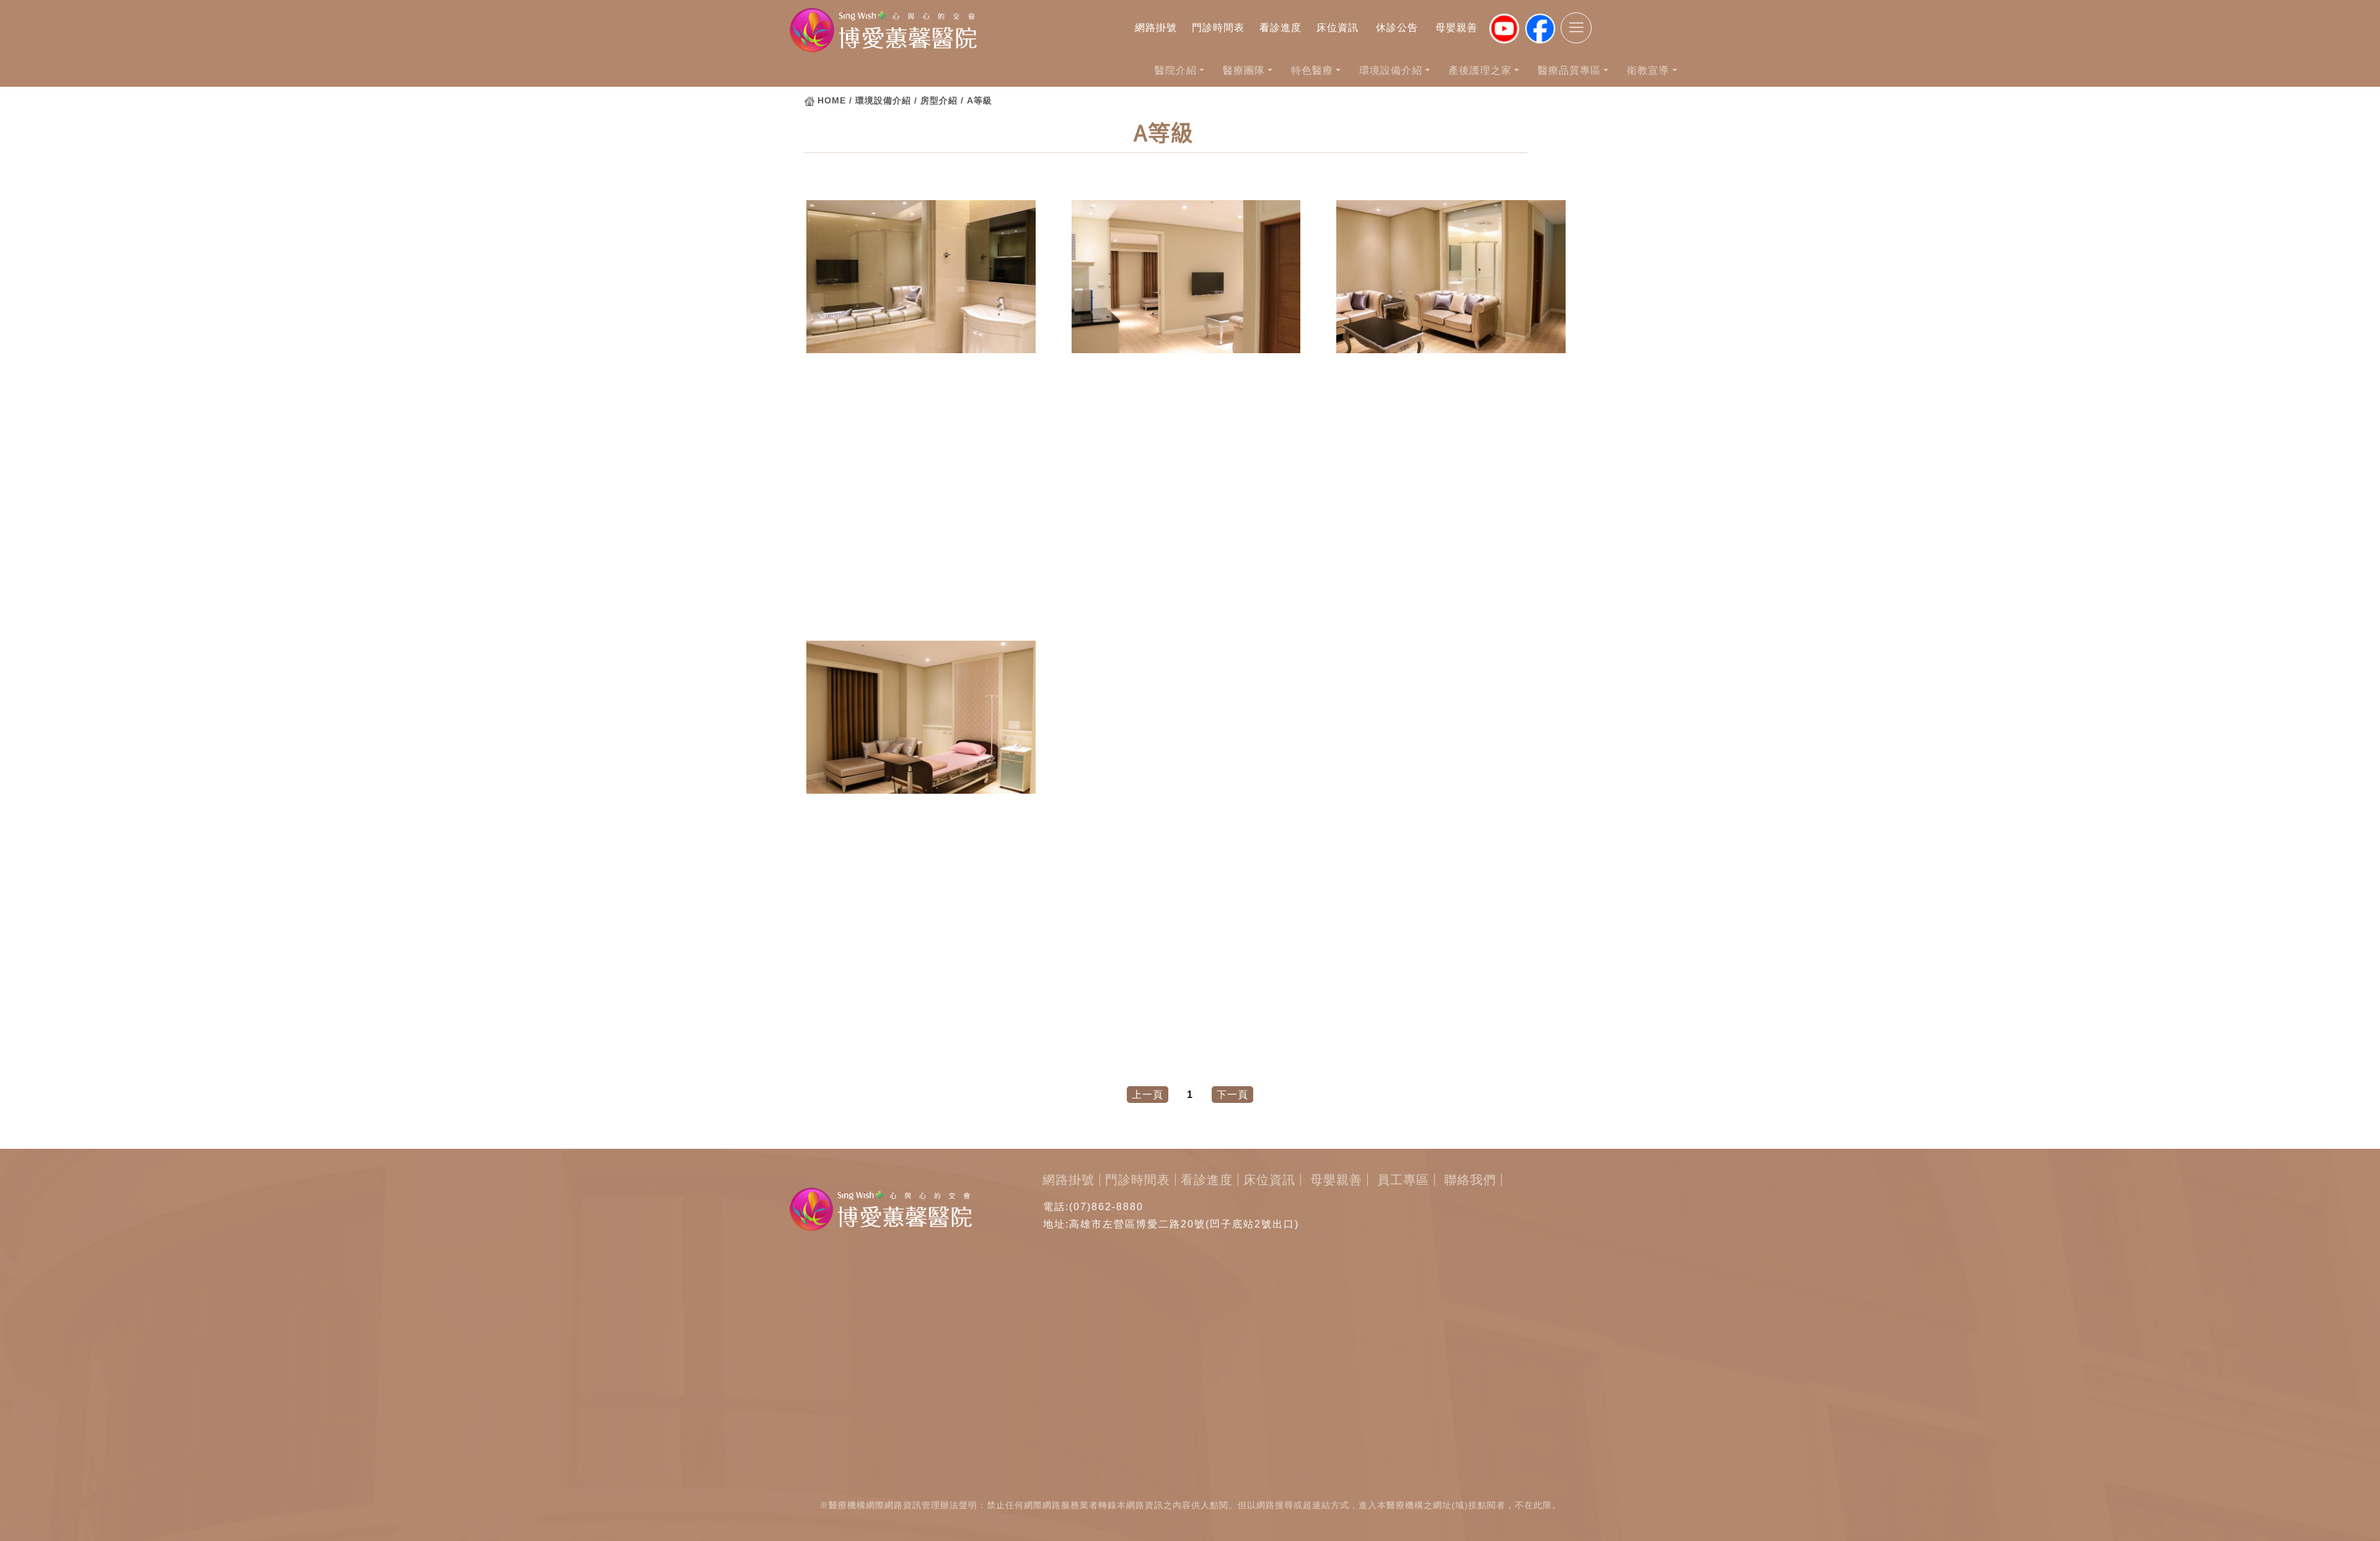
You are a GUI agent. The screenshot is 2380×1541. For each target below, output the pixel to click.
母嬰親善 (1457, 28)
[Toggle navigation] (1576, 28)
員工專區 (1403, 1180)
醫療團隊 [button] (1244, 70)
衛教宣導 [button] (1648, 70)
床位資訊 (1338, 28)
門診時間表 (1218, 28)
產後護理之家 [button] (1480, 70)
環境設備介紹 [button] (1391, 70)
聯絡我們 (1470, 1180)
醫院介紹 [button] (1176, 70)
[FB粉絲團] (1540, 29)
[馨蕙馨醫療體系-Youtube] (1504, 29)
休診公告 (1397, 28)
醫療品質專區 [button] (1569, 70)
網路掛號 (1156, 28)
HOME (832, 100)
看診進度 (1280, 28)
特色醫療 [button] (1312, 70)
